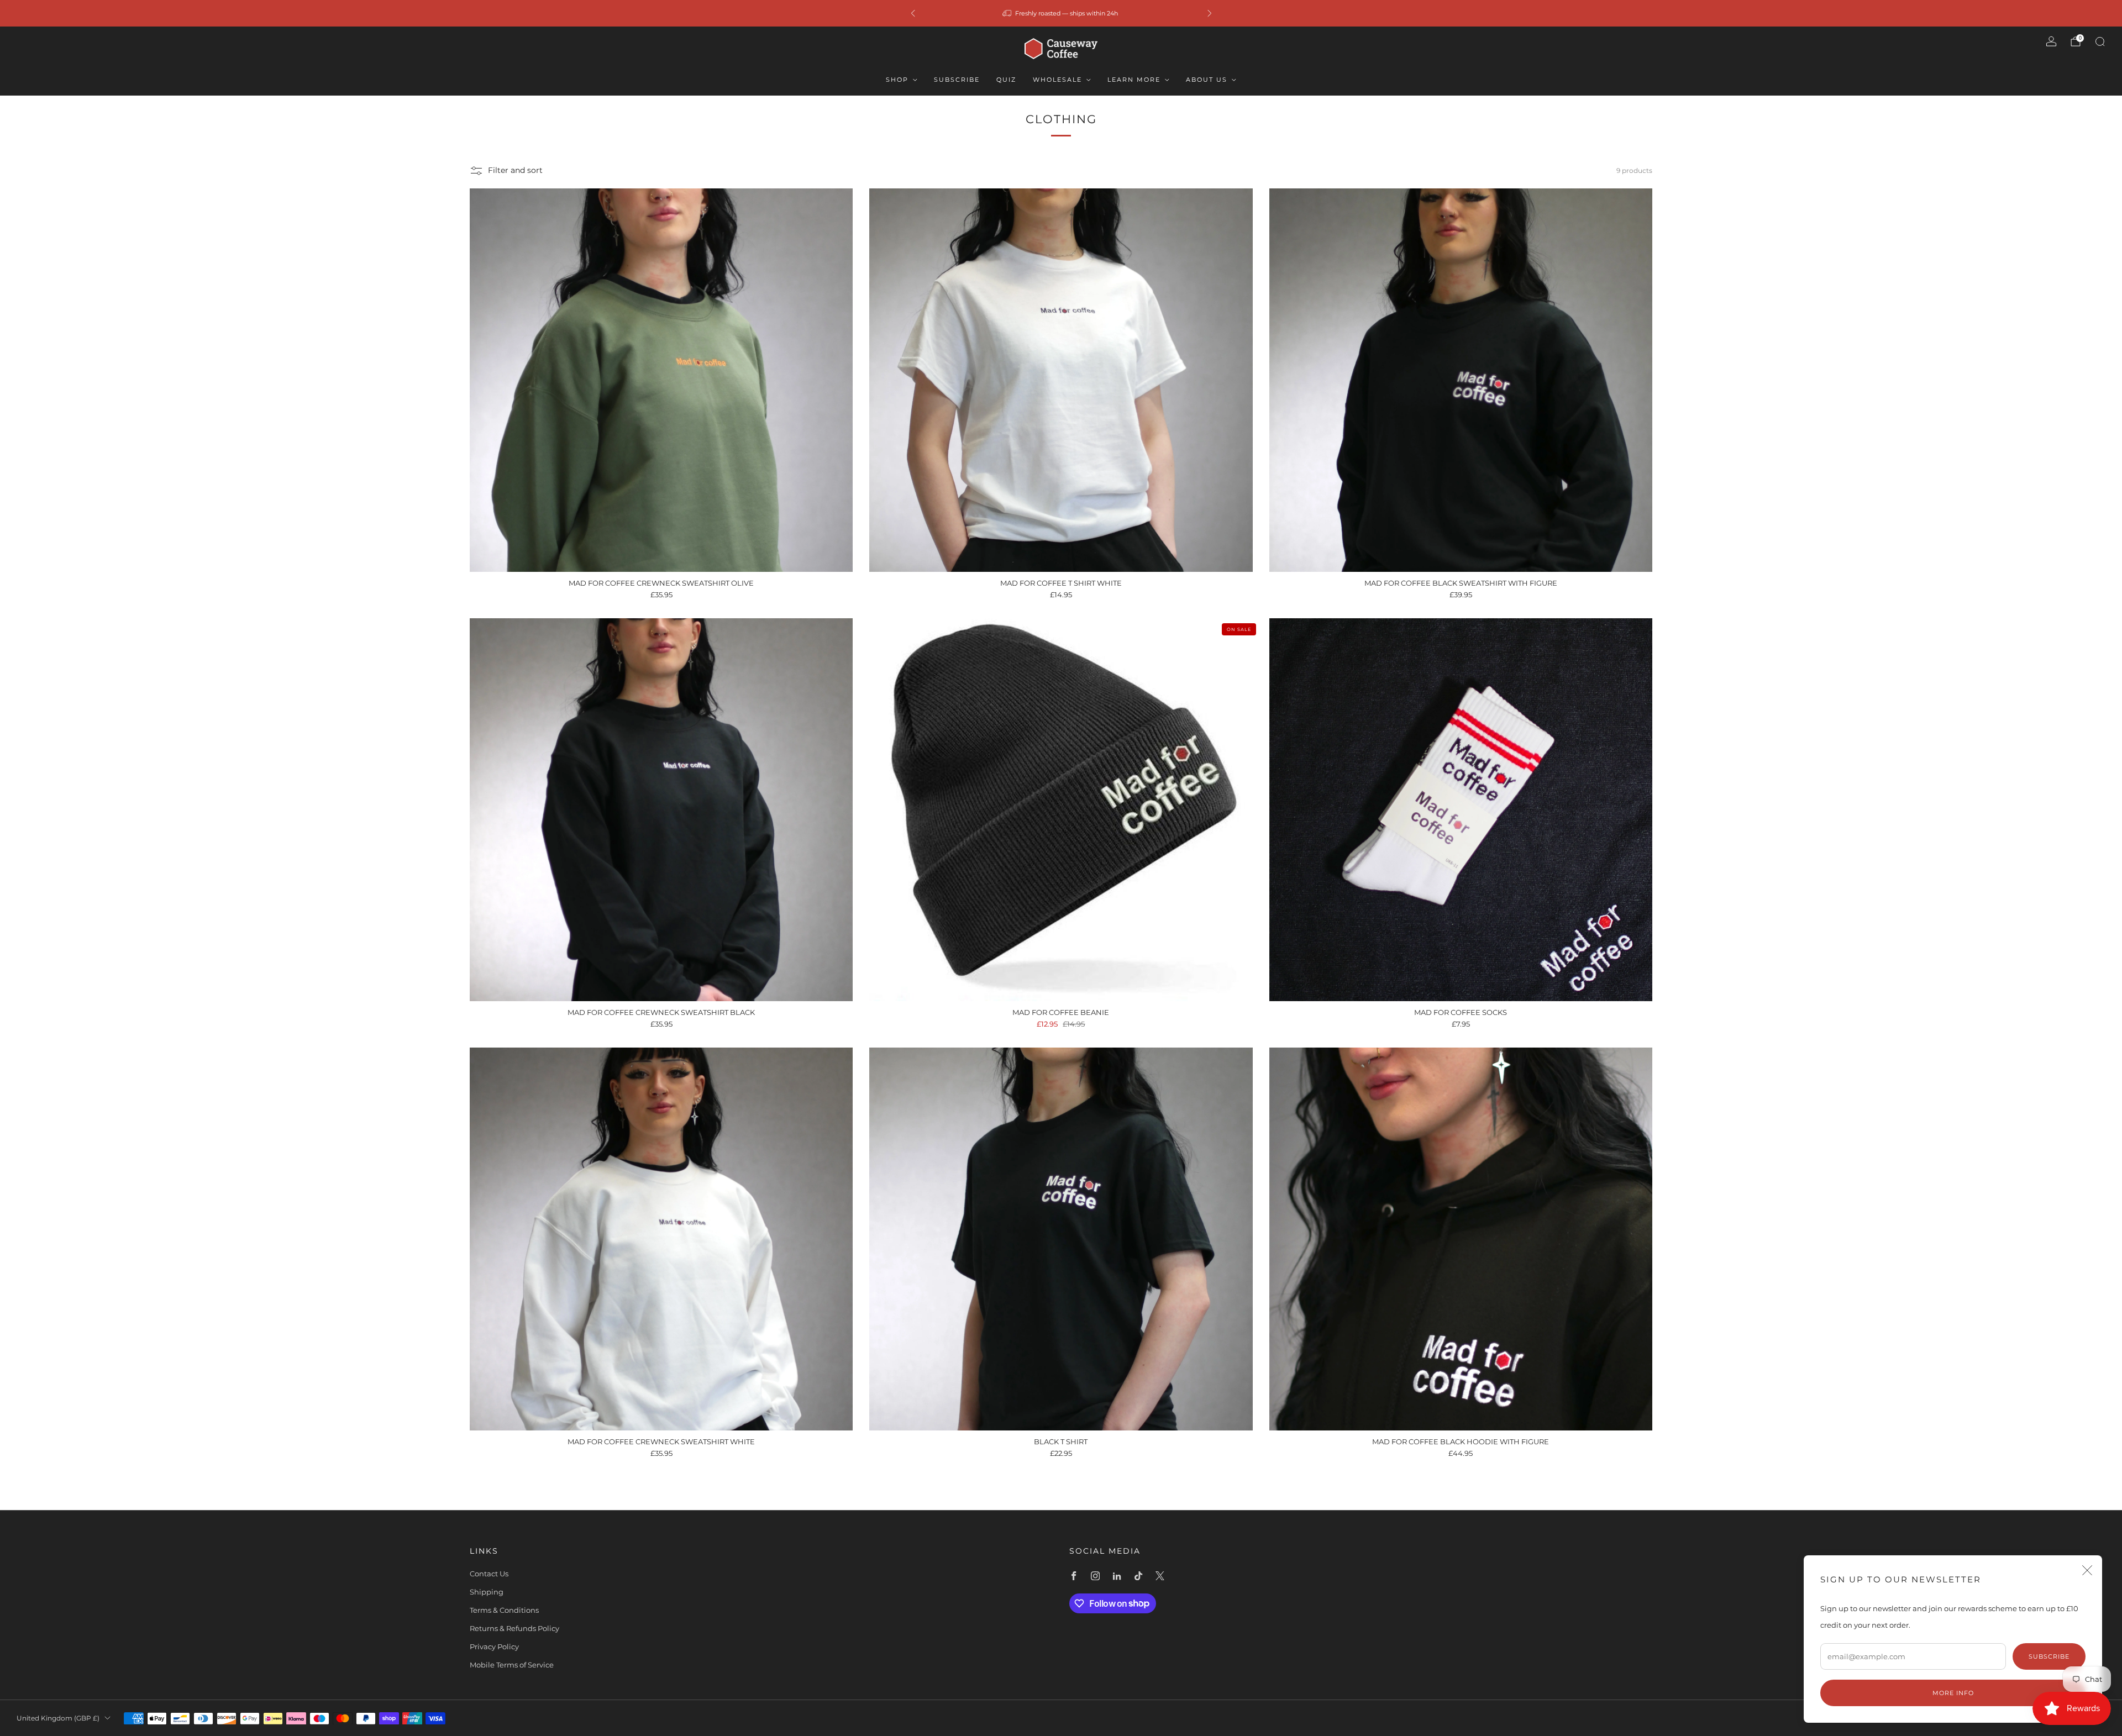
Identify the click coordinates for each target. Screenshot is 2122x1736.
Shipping (487, 1592)
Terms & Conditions (504, 1610)
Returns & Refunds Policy (514, 1628)
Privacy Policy (494, 1646)
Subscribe (957, 80)
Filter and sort (515, 170)
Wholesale (1057, 80)
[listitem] (1061, 13)
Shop (897, 80)
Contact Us (489, 1574)
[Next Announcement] (1210, 13)
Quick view (661, 552)
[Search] (2100, 41)
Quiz (1006, 80)
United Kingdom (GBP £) (58, 1718)
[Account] (2051, 41)
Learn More (1134, 80)
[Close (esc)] (2087, 1570)
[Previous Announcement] (913, 13)
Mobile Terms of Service (512, 1665)
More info (1953, 1693)
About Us (1207, 80)
